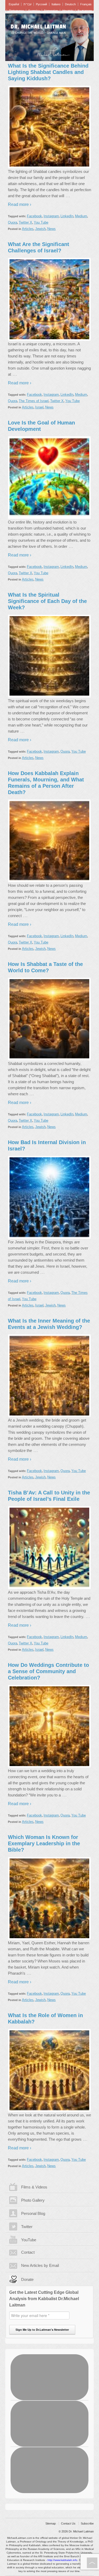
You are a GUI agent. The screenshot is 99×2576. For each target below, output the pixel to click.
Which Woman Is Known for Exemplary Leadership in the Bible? (44, 1843)
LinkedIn (67, 216)
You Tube (41, 222)
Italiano (56, 4)
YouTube (29, 2240)
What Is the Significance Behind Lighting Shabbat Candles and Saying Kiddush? (48, 72)
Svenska (34, 11)
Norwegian (51, 11)
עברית (27, 4)
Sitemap (51, 2523)
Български (85, 11)
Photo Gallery (33, 2200)
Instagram (51, 216)
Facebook (34, 216)
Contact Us (68, 2523)
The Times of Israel (34, 401)
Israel (39, 407)
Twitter (27, 2227)
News (51, 229)
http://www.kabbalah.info (62, 2560)
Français (86, 4)
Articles (28, 229)
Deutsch (70, 4)
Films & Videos (34, 2187)
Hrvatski (68, 11)
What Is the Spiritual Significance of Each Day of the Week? (47, 601)
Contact (28, 2252)
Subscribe (87, 2523)
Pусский (41, 4)
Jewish (40, 229)
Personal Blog (33, 2213)
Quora (13, 222)
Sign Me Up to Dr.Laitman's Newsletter (42, 2330)
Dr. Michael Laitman (38, 27)
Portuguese (16, 11)
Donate (27, 2279)
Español (14, 4)
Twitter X (25, 222)
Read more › (20, 204)
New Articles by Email (40, 2265)
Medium (81, 216)
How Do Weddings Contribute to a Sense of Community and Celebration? (48, 1671)
